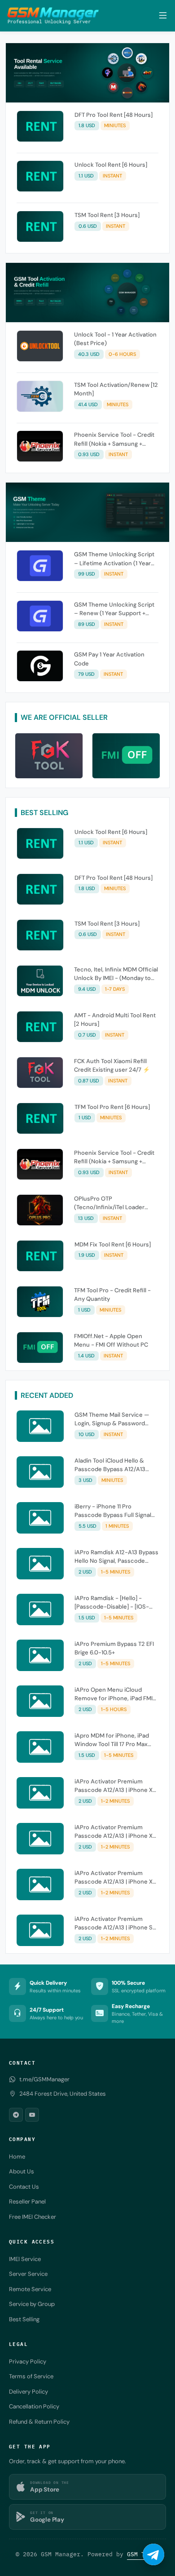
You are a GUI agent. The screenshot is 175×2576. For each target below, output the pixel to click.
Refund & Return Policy (39, 2422)
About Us (22, 2171)
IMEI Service (25, 2259)
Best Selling (24, 2319)
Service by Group (32, 2304)
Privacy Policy (28, 2361)
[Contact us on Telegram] (153, 2554)
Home (17, 2157)
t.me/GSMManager (44, 2079)
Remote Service (30, 2289)
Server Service (28, 2274)
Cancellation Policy (34, 2406)
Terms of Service (31, 2376)
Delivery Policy (28, 2392)
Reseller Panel (27, 2201)
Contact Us (24, 2187)
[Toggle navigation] (163, 16)
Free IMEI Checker (33, 2217)
